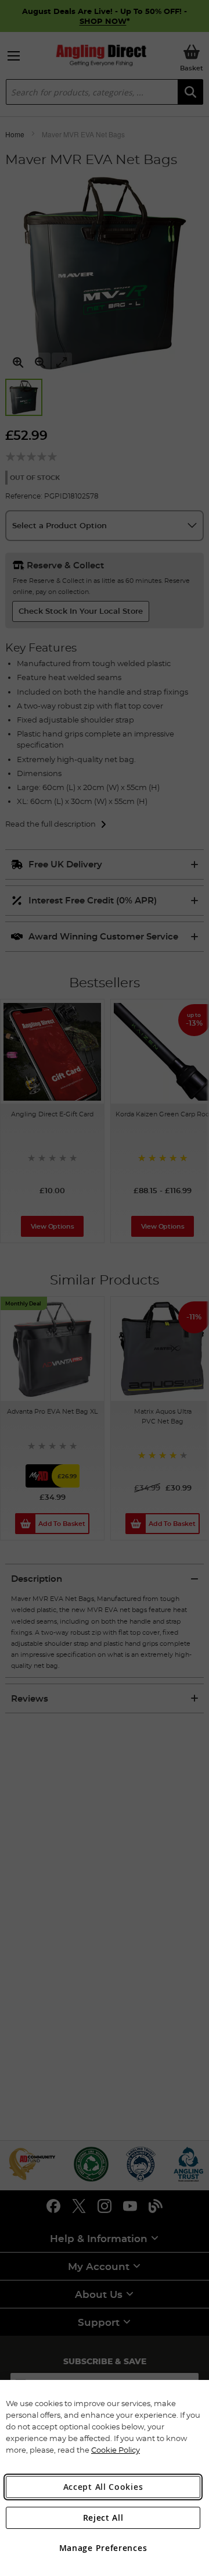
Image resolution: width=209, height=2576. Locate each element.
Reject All (103, 2518)
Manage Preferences (103, 2548)
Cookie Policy (116, 2450)
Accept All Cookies (103, 2487)
